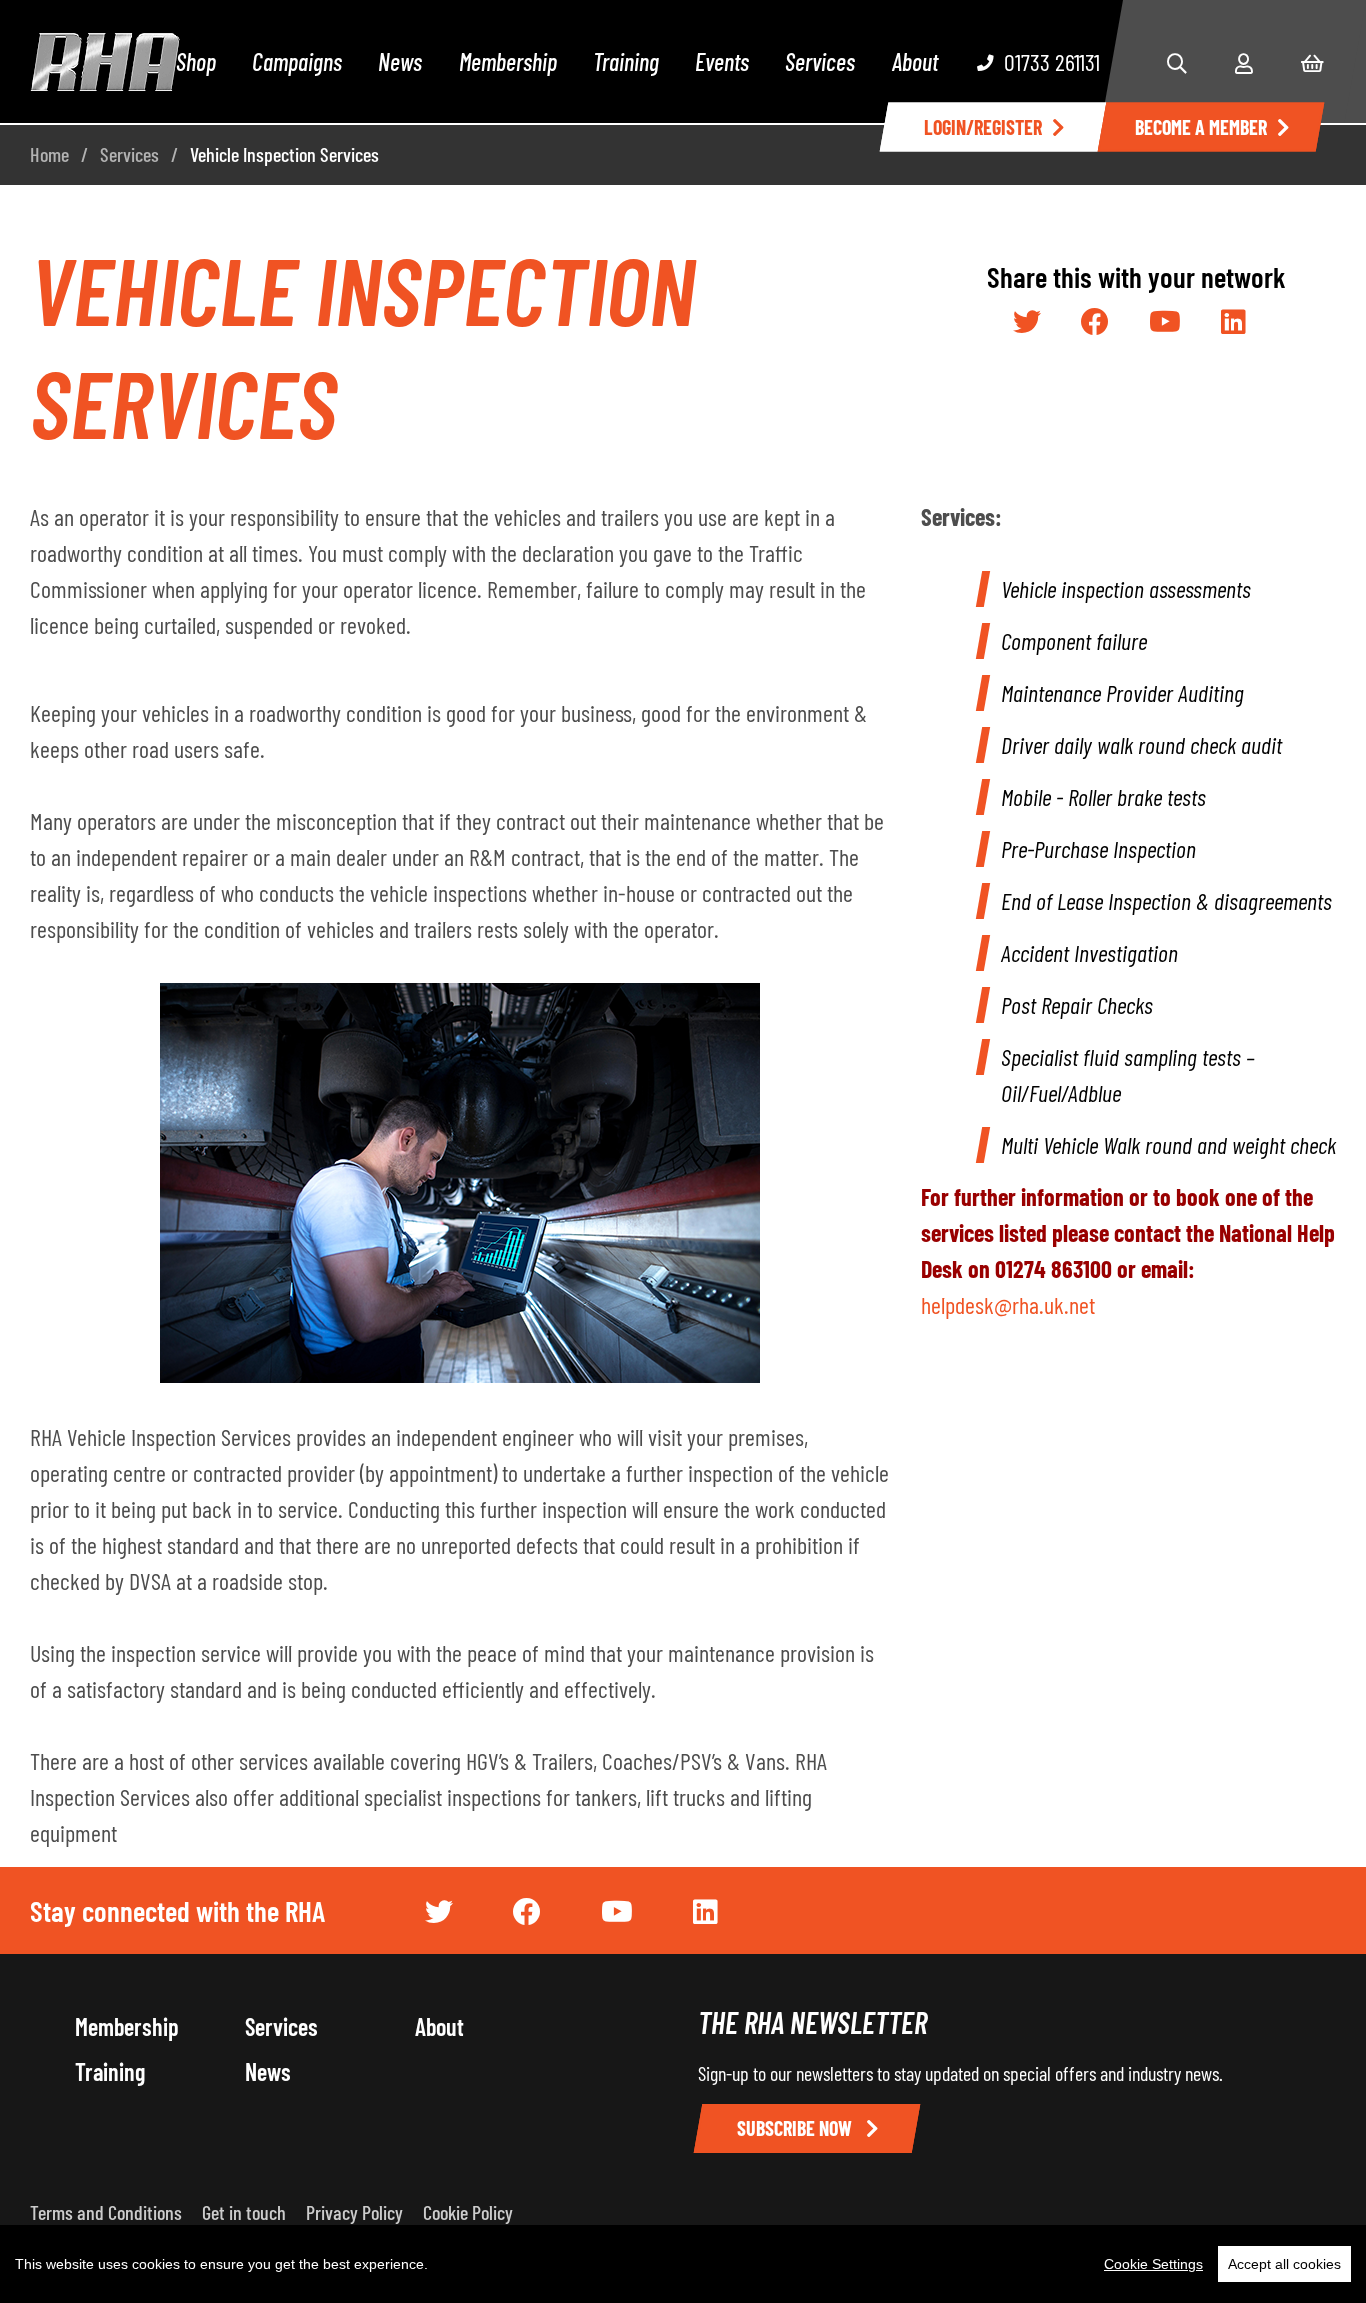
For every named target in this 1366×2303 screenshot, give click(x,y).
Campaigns (297, 61)
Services (820, 61)
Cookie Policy (468, 2212)
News (400, 61)
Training (626, 61)
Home (49, 154)
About (915, 61)
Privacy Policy (354, 2212)
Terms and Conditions (106, 2212)
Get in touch (244, 2212)
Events (722, 61)
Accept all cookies (1284, 2264)
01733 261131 (1052, 61)
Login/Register (983, 127)
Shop (196, 61)
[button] (1177, 63)
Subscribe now (796, 2128)
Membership (508, 61)
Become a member (1201, 127)
